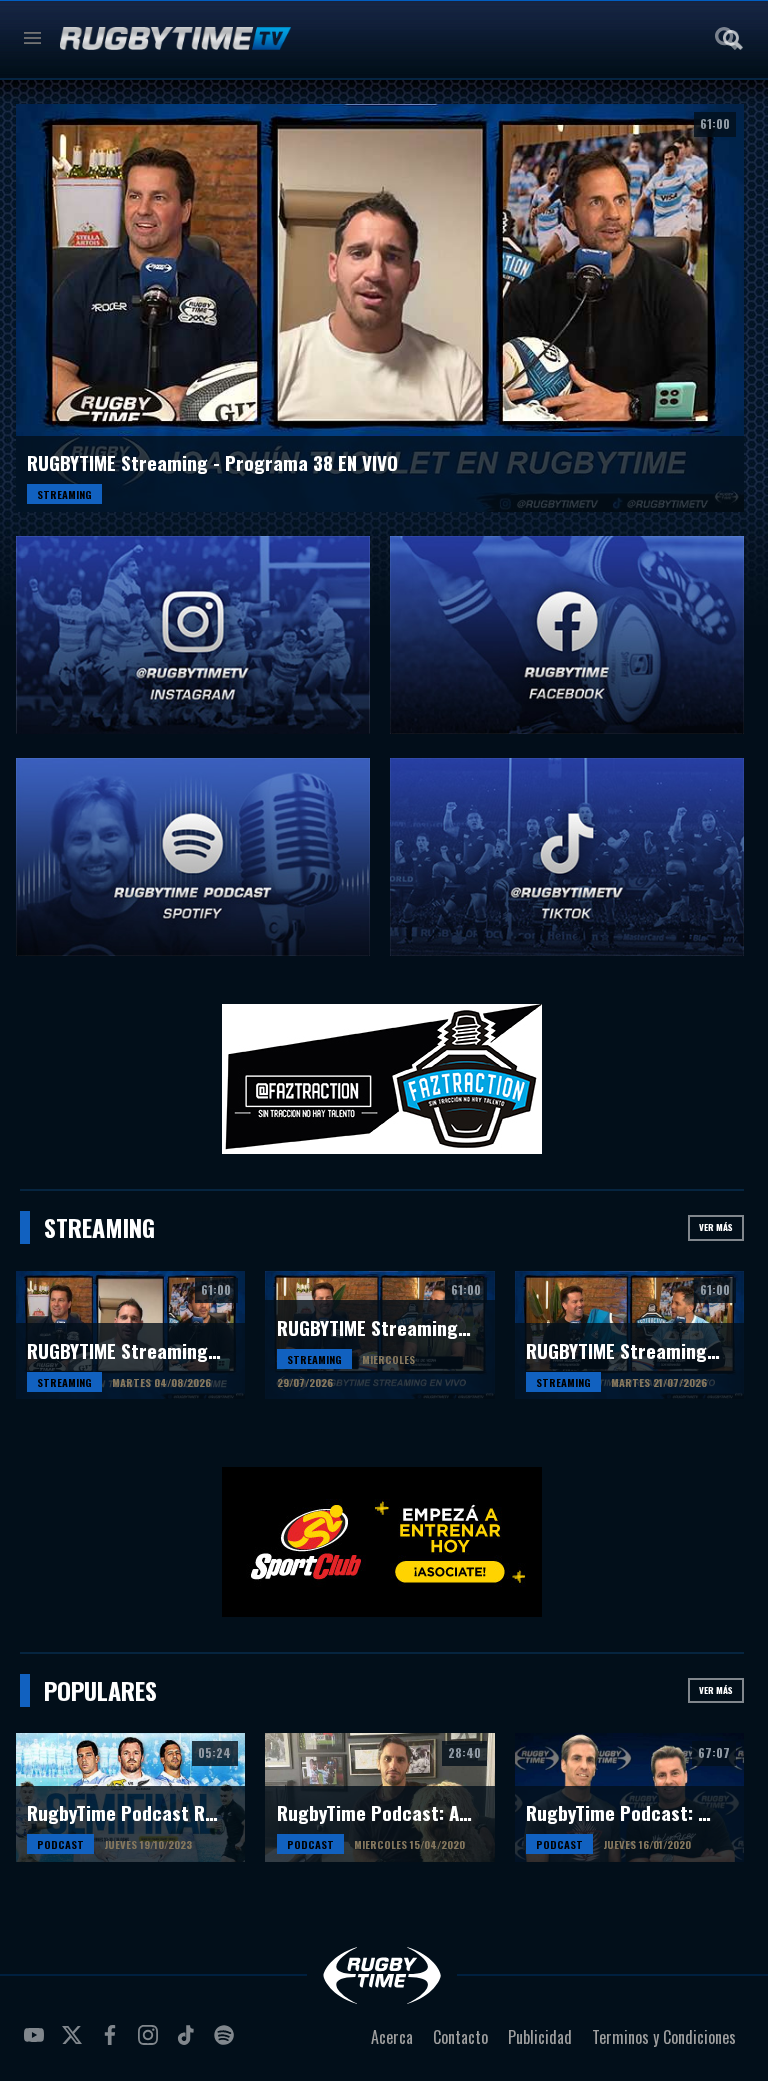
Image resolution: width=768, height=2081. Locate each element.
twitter (75, 2043)
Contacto (460, 2037)
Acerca (392, 2037)
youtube (37, 2043)
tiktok (189, 2043)
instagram (151, 2043)
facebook (113, 2043)
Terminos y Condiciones (664, 2037)
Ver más (716, 1227)
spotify (227, 2043)
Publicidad (540, 2037)
